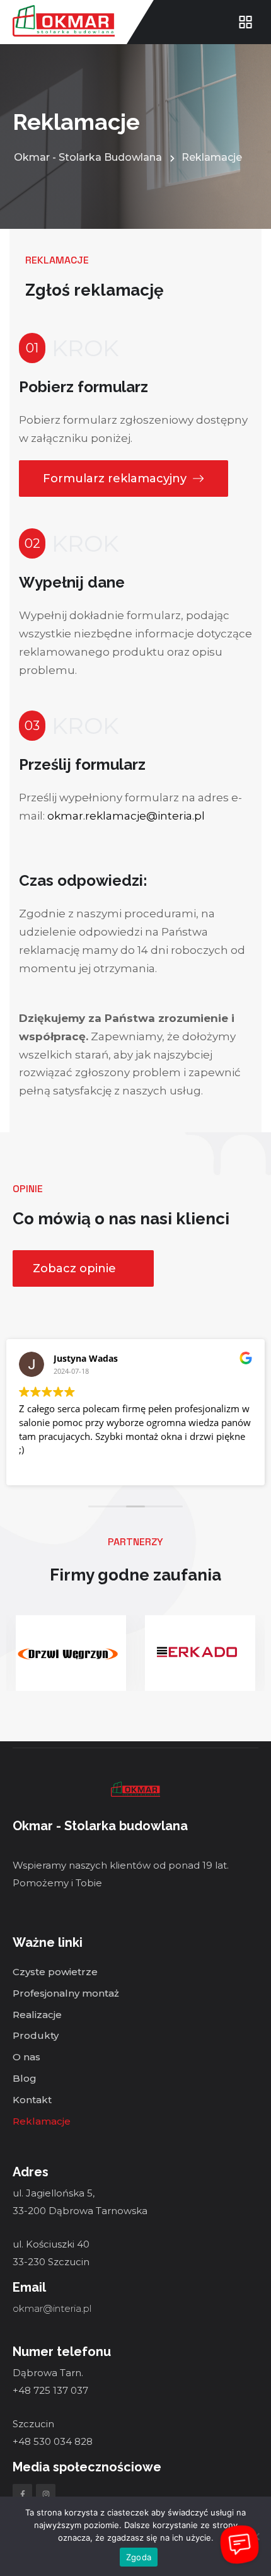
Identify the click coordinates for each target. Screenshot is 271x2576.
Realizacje (37, 2015)
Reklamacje (42, 2122)
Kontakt (32, 2100)
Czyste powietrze (55, 1972)
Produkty (36, 2036)
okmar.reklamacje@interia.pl (126, 816)
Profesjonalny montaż (66, 1994)
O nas (26, 2057)
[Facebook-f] (22, 2494)
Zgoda (139, 2557)
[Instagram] (46, 2494)
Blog (25, 2079)
